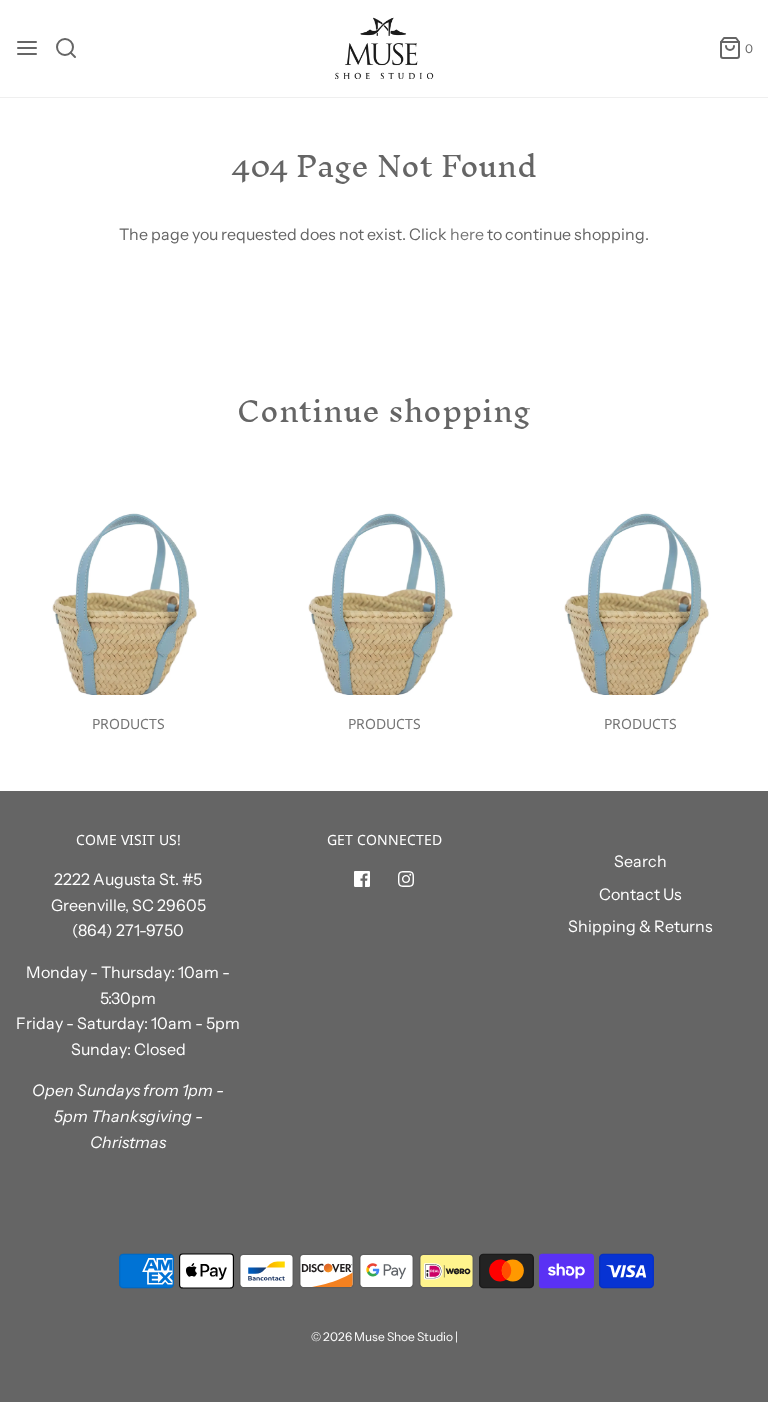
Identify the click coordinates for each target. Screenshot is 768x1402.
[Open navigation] (27, 48)
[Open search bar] (73, 48)
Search (640, 861)
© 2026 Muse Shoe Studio (382, 1336)
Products (128, 723)
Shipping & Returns (640, 926)
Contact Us (640, 894)
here (467, 234)
